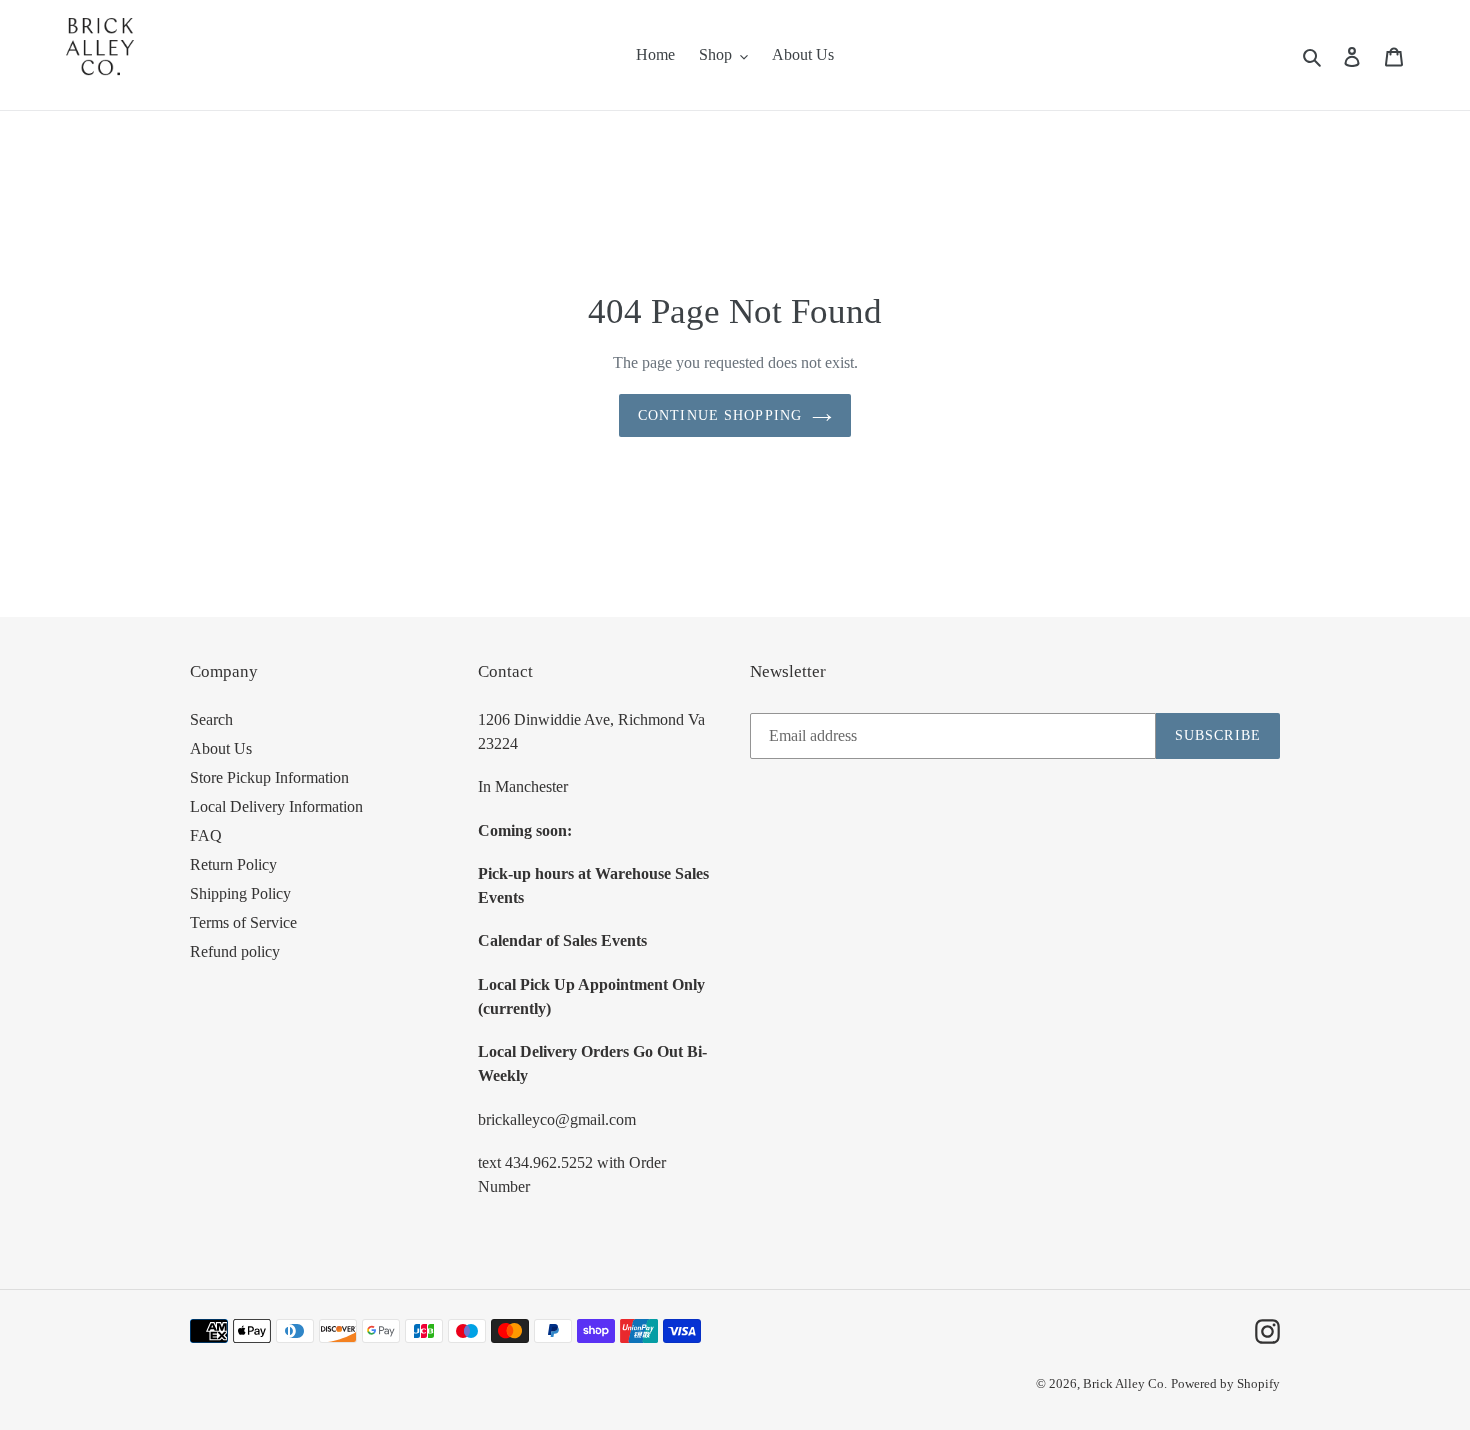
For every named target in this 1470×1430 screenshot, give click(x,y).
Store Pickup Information (269, 777)
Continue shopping (720, 415)
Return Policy (233, 864)
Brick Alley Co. (1125, 1383)
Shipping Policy (240, 893)
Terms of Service (243, 922)
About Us (221, 748)
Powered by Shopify (1225, 1383)
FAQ (206, 835)
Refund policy (235, 951)
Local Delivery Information (276, 806)
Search (211, 719)
